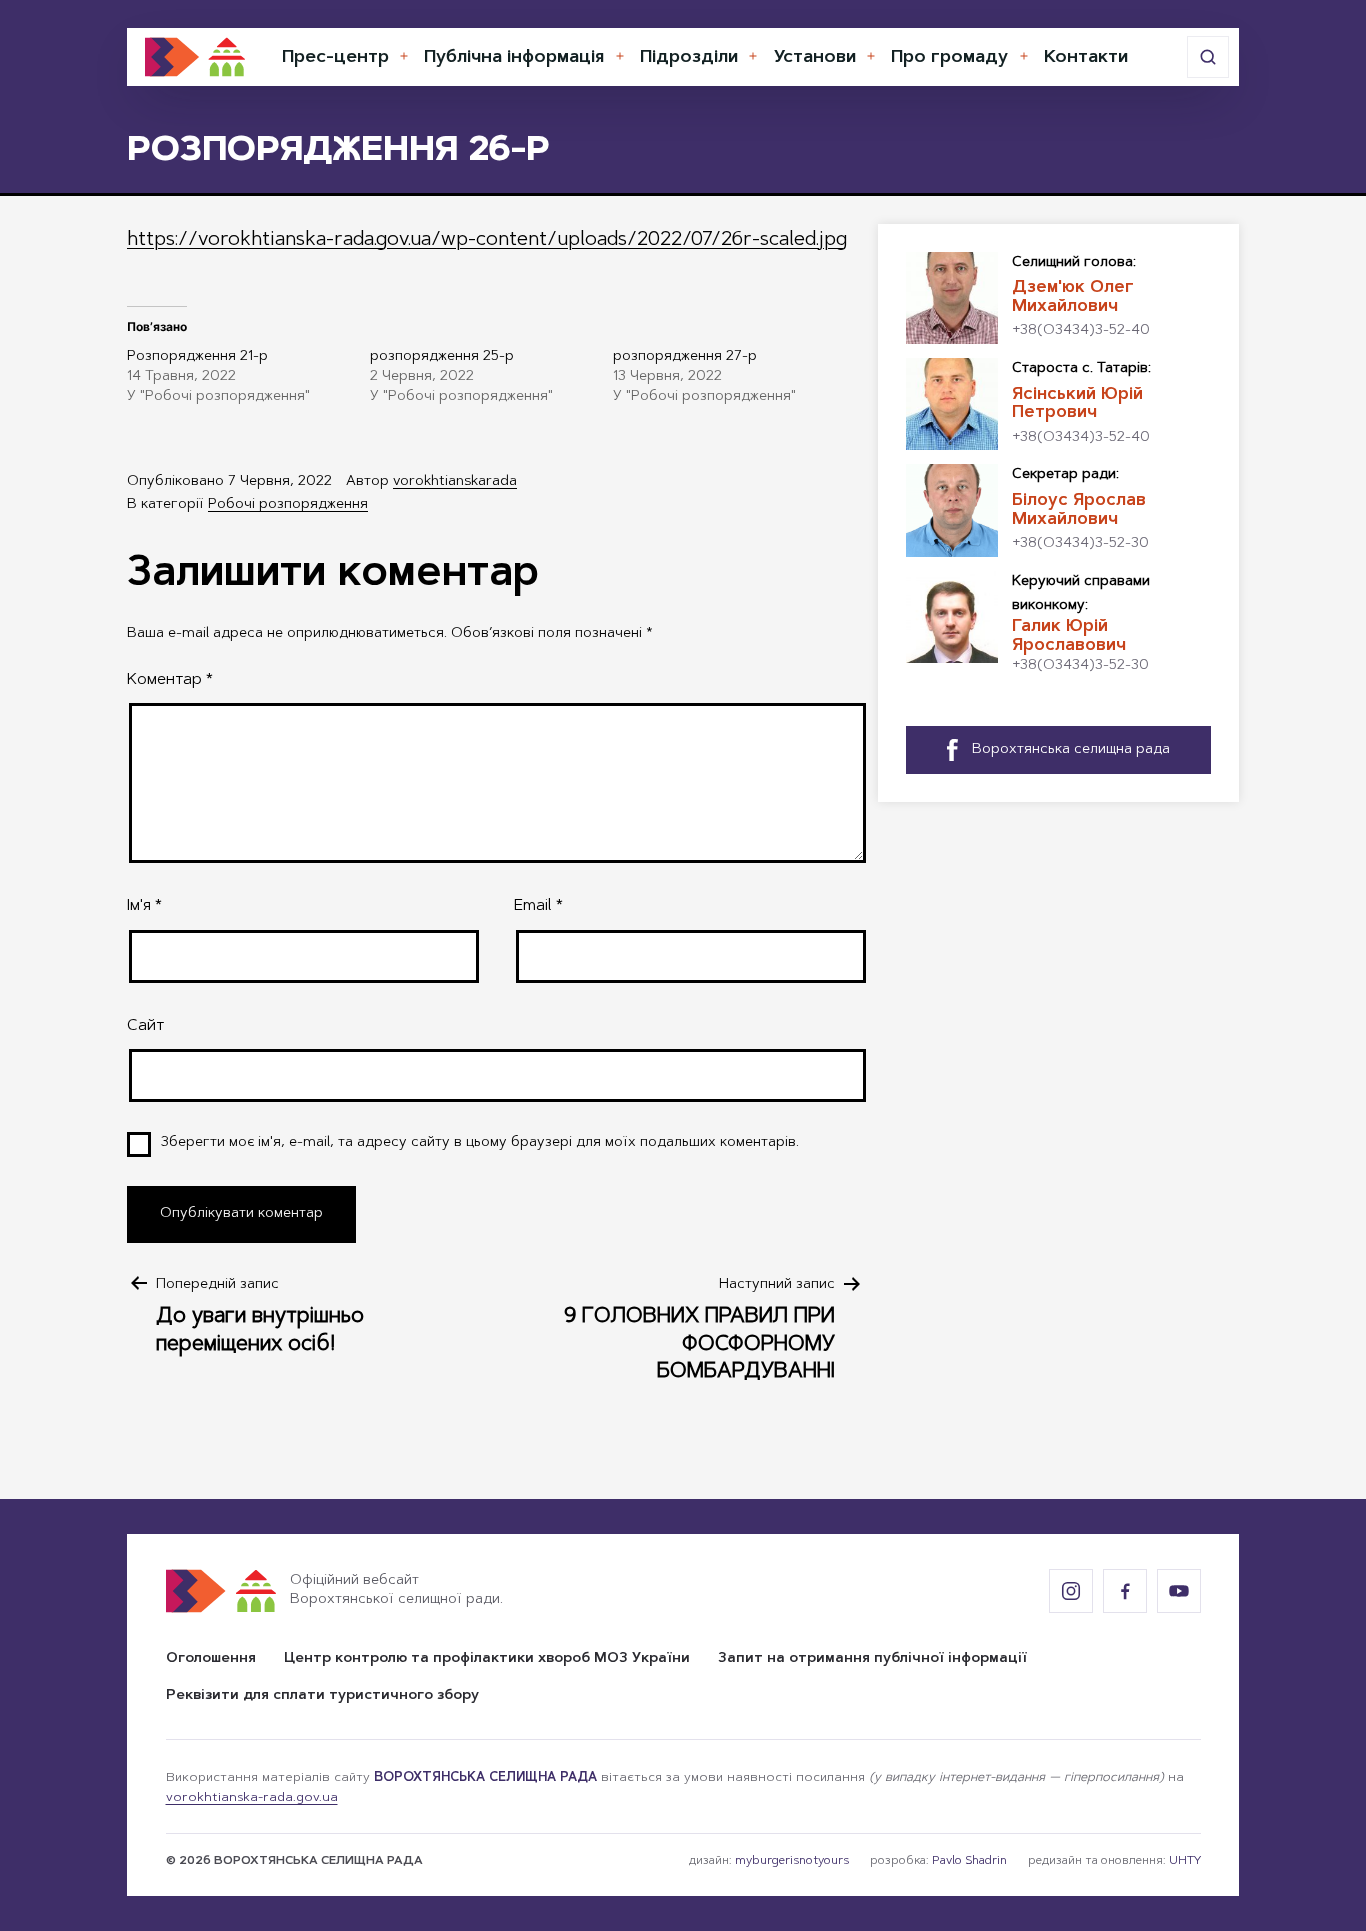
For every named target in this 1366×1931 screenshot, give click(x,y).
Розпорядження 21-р (197, 357)
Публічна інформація (514, 58)
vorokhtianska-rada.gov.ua (252, 1798)
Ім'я (144, 906)
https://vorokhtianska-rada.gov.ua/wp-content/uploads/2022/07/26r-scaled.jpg (487, 240)
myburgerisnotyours (792, 1861)
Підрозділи (689, 58)
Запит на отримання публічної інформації (872, 1659)
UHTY (1185, 1861)
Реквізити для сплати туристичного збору (322, 1696)
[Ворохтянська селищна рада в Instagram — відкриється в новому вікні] (1071, 1591)
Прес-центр (335, 58)
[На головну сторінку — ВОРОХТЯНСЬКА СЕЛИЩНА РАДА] (195, 57)
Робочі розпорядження (288, 505)
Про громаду (949, 58)
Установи (815, 58)
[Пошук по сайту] (1208, 57)
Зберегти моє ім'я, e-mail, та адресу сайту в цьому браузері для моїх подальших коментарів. (480, 1143)
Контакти (1086, 58)
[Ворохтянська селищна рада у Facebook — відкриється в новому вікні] (1125, 1591)
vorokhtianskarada (455, 482)
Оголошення (211, 1659)
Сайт (145, 1026)
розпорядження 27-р (685, 357)
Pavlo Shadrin (969, 1861)
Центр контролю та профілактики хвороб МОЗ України (487, 1659)
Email (538, 906)
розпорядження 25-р (442, 357)
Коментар (170, 680)
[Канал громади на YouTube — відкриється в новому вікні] (1179, 1591)
